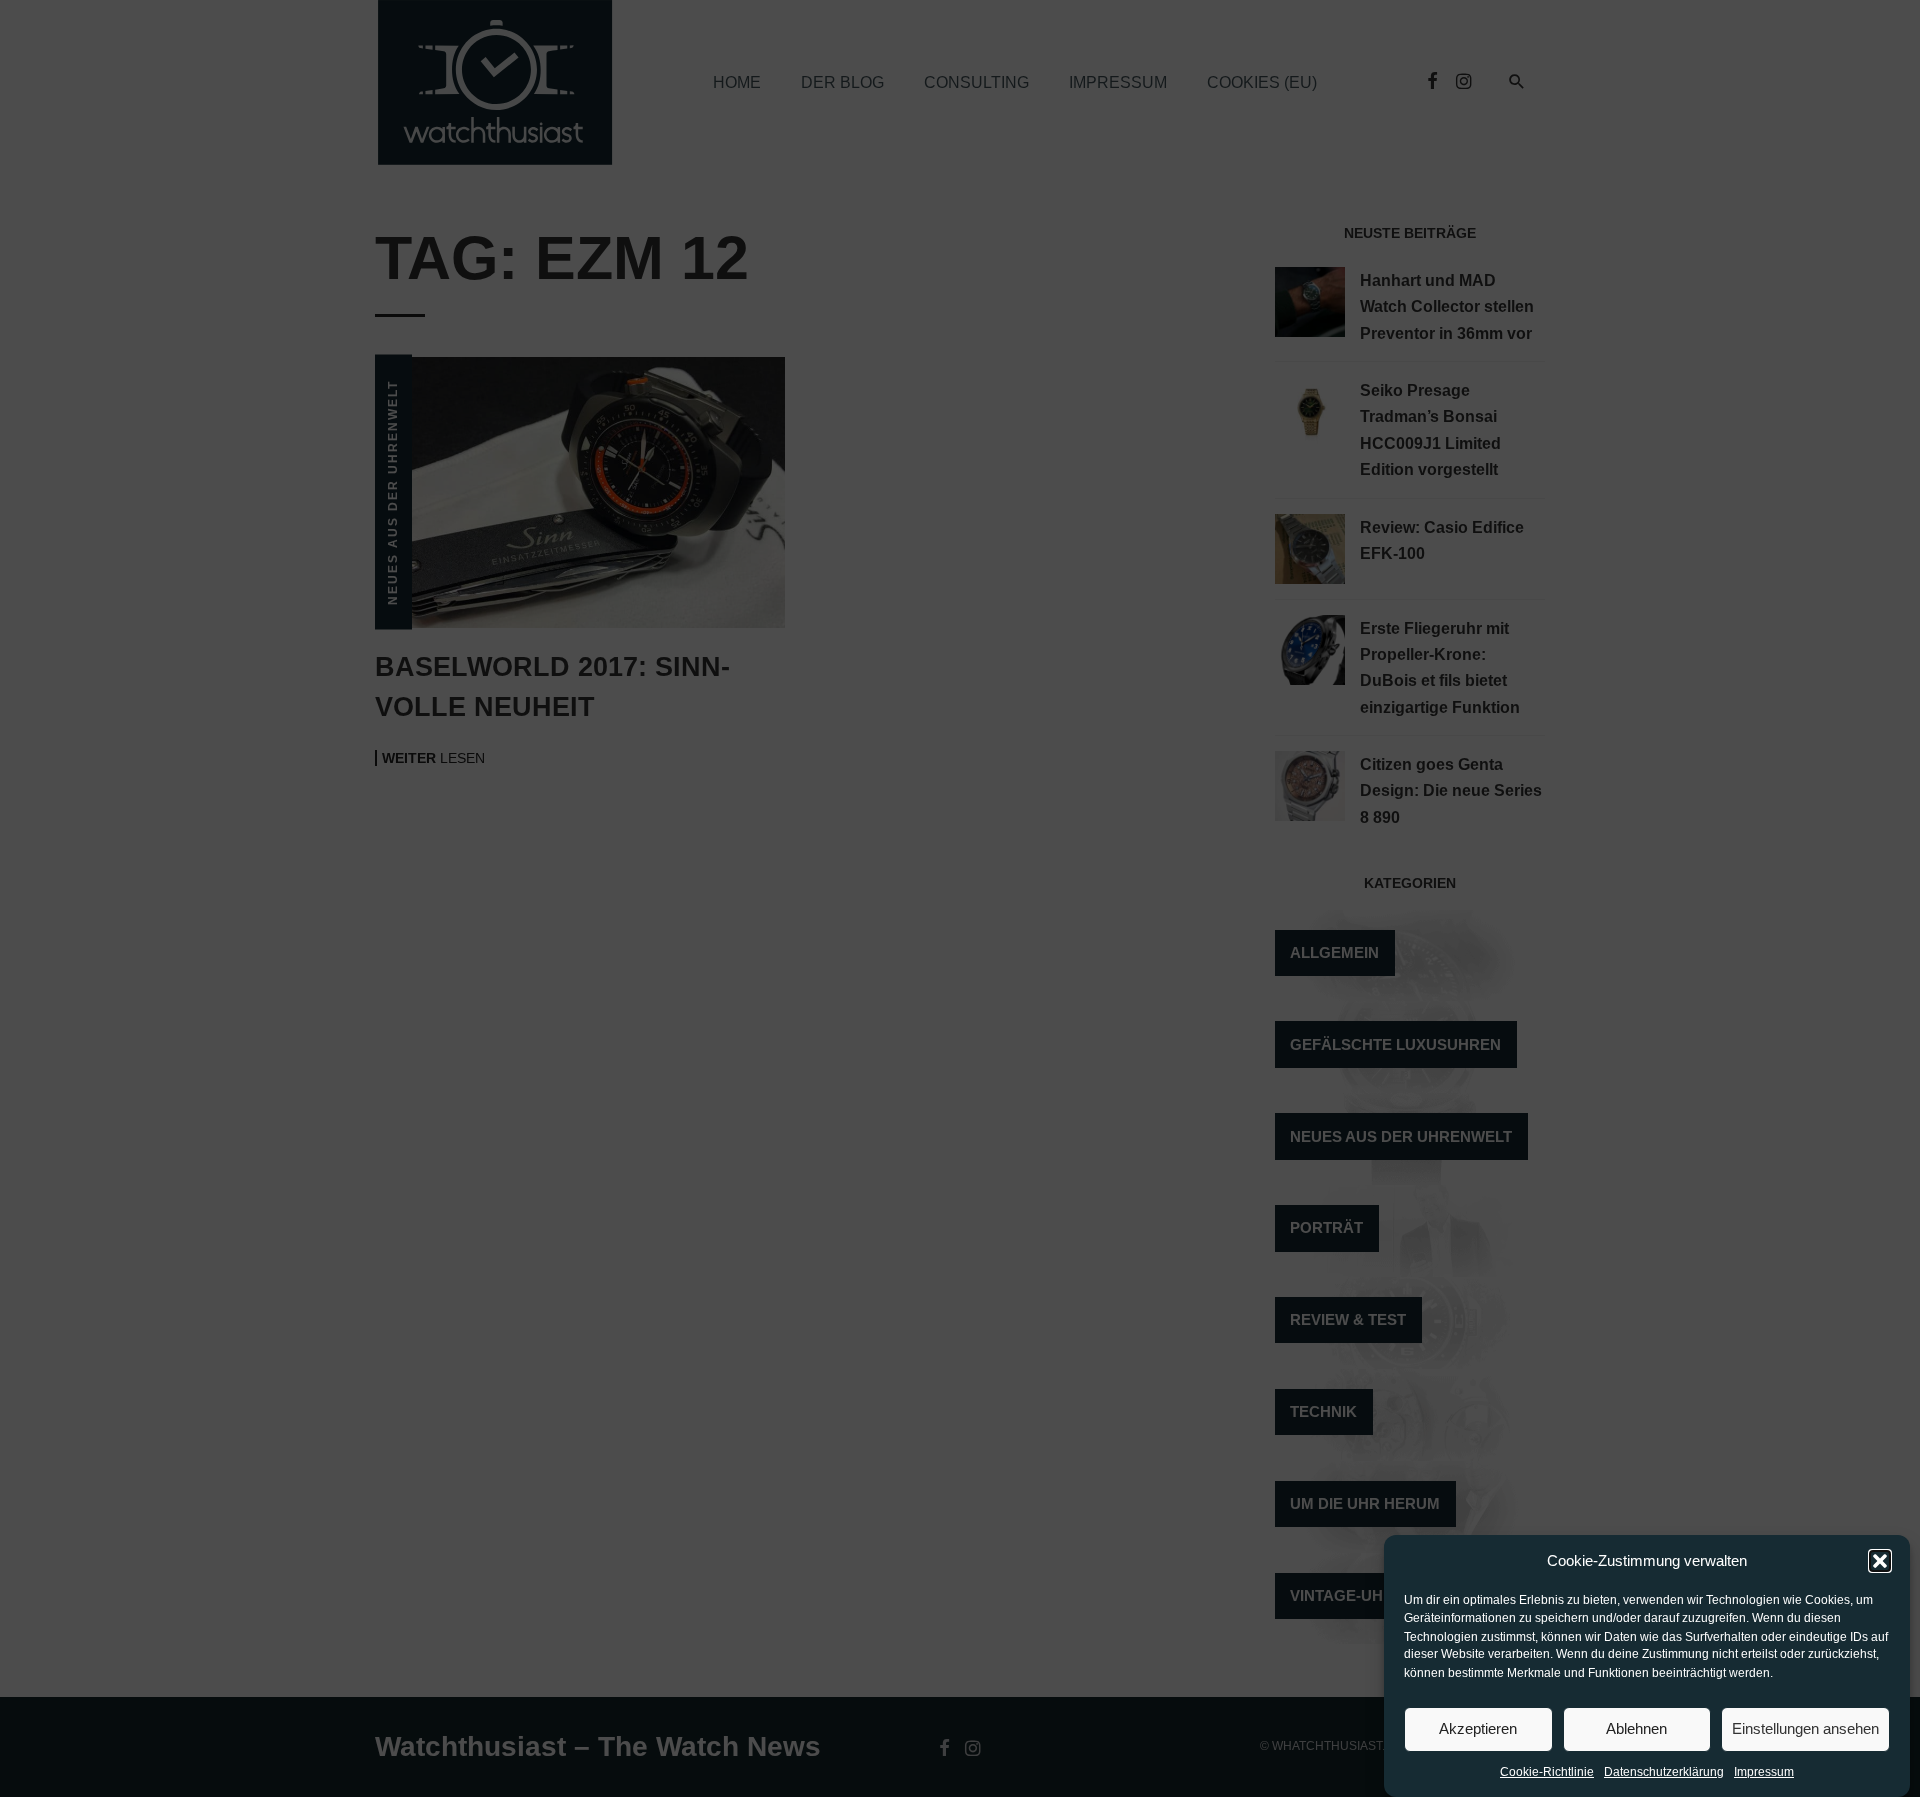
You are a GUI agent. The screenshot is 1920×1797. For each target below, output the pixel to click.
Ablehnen (1636, 1728)
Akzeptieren (1478, 1728)
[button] (1880, 1561)
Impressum (1764, 1773)
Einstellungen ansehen (1805, 1728)
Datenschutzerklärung (1664, 1773)
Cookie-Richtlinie (1547, 1773)
